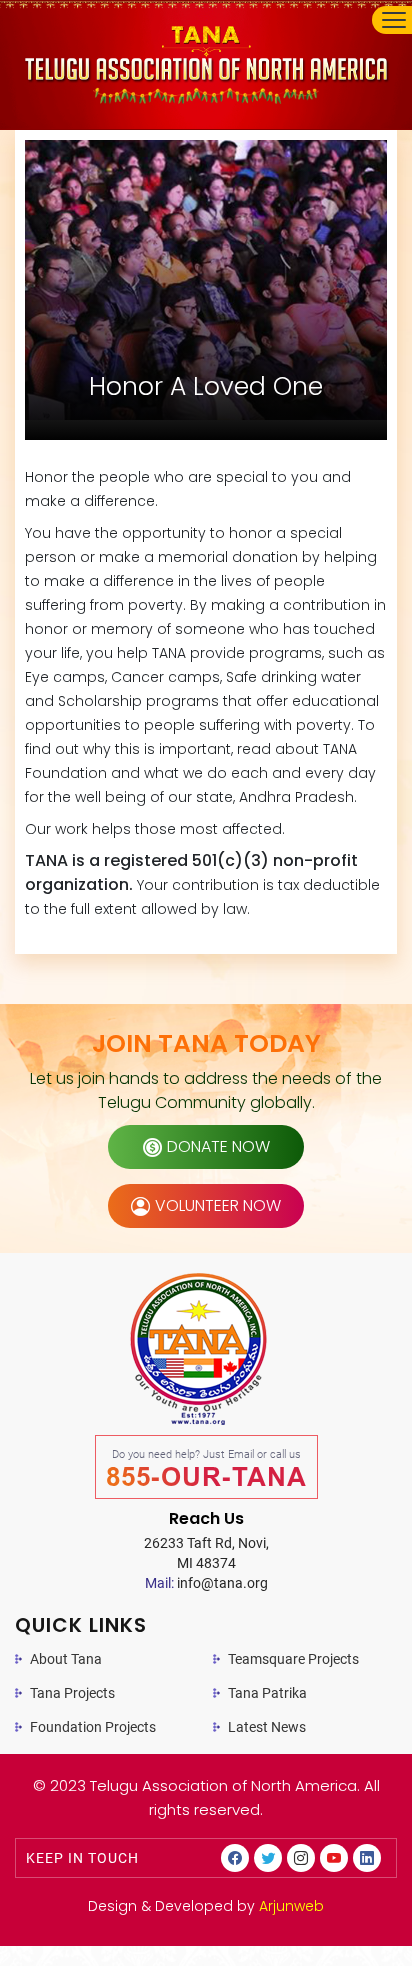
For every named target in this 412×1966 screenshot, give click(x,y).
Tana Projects (72, 1693)
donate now (218, 1146)
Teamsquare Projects (293, 1659)
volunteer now (218, 1205)
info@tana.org (206, 1583)
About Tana (66, 1659)
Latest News (267, 1727)
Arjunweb (291, 1906)
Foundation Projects (93, 1727)
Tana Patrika (267, 1693)
